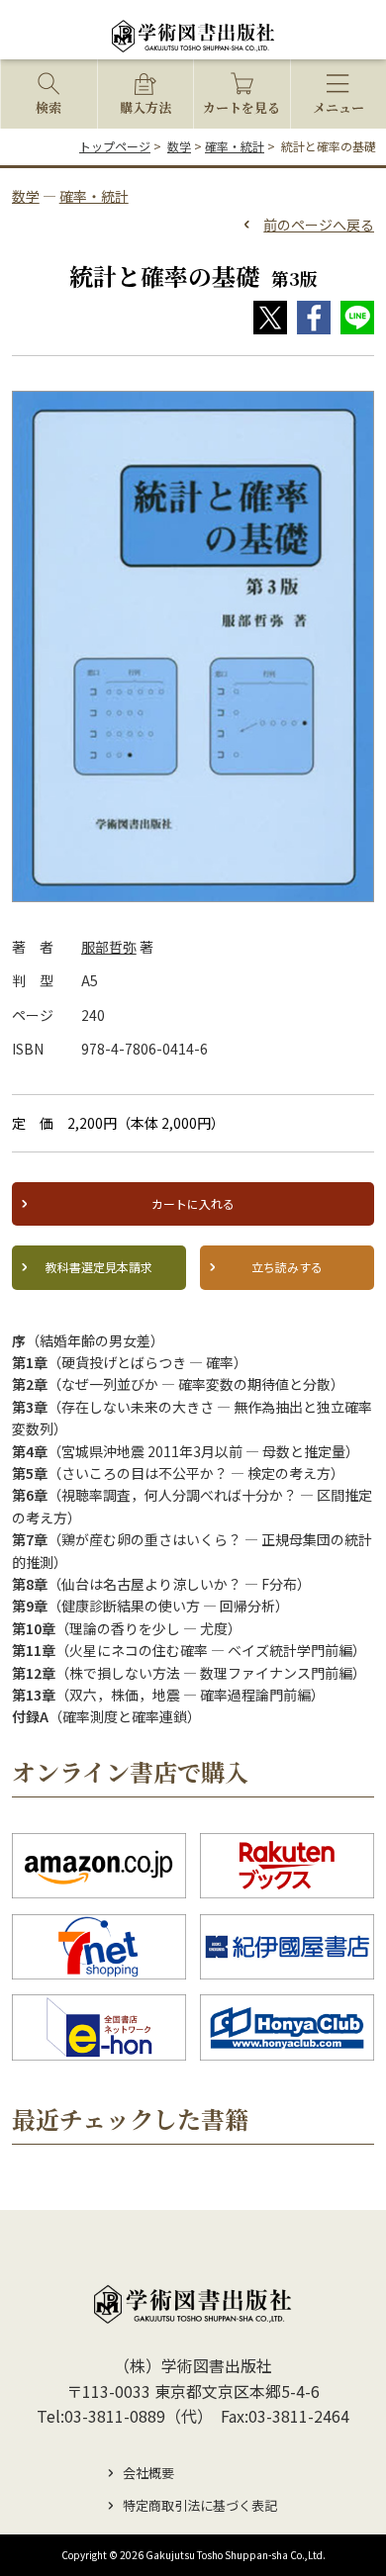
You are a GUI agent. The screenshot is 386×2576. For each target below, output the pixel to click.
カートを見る (241, 107)
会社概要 (148, 2473)
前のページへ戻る (319, 225)
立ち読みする (287, 1267)
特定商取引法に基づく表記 (200, 2505)
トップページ (115, 146)
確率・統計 (235, 146)
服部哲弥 (109, 947)
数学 (179, 146)
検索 (48, 107)
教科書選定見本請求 (99, 1267)
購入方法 (145, 107)
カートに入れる (193, 1203)
